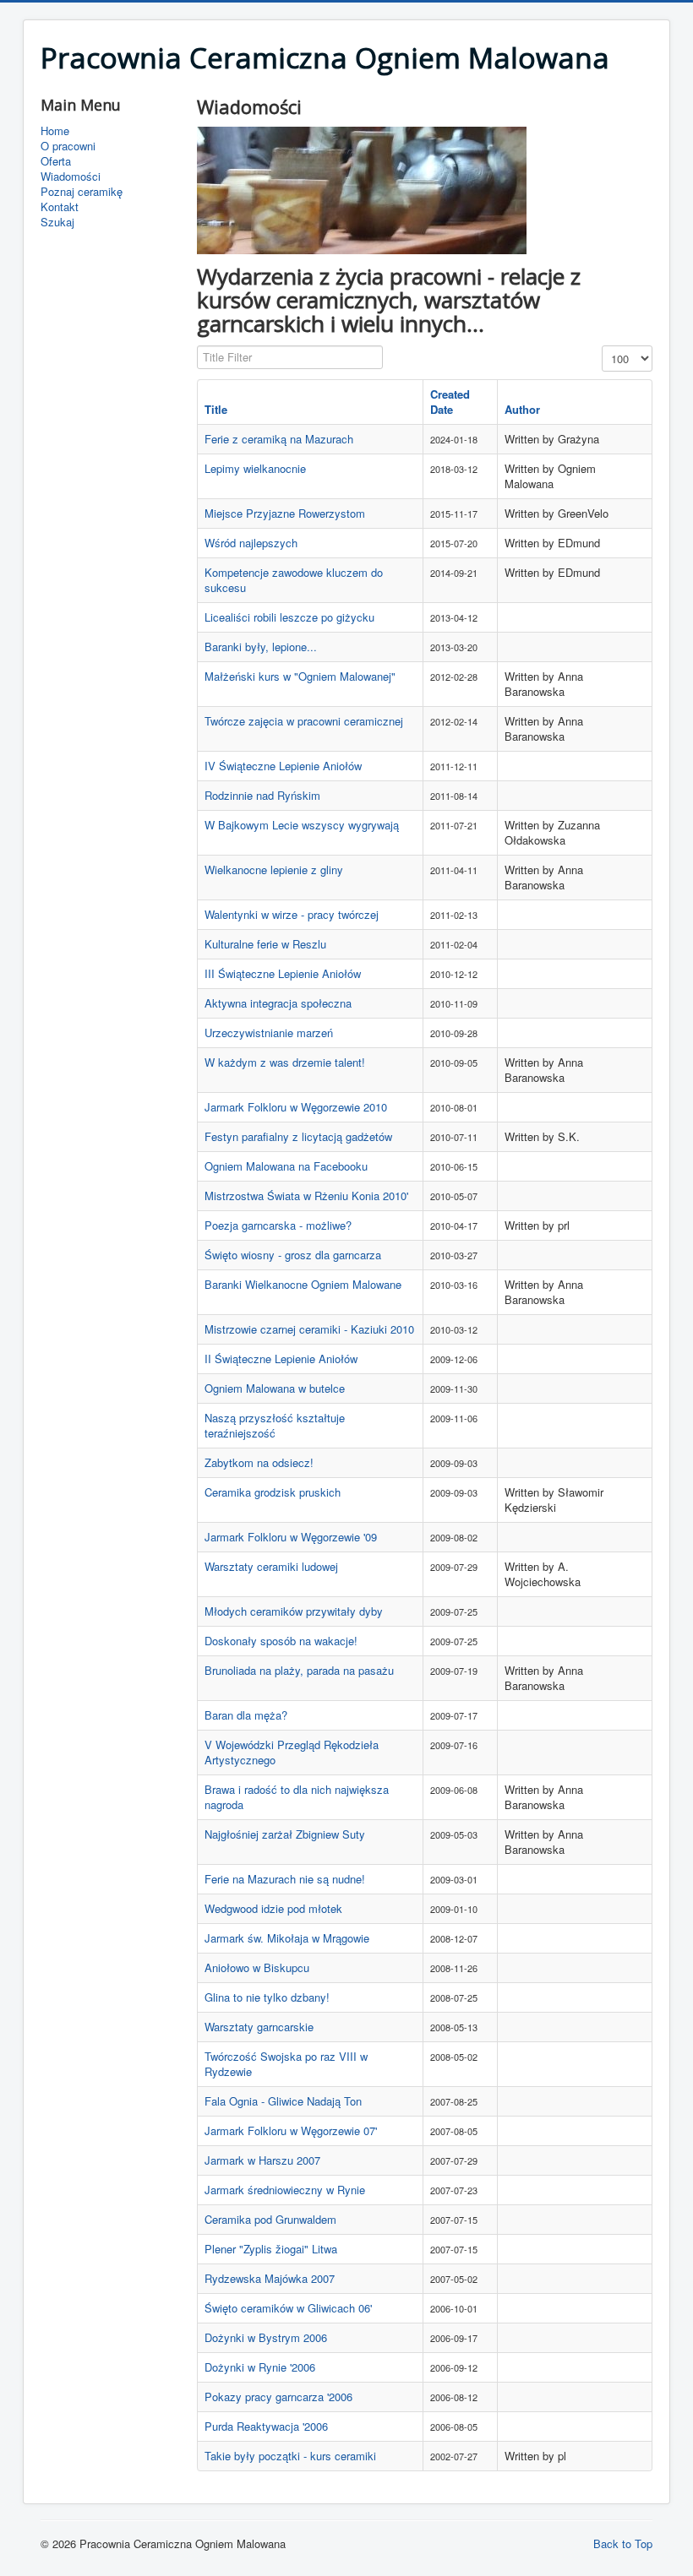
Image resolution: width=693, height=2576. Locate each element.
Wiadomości (71, 177)
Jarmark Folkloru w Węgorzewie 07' (291, 2130)
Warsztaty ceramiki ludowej (271, 1566)
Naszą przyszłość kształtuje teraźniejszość (275, 1425)
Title (216, 409)
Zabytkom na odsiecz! (259, 1462)
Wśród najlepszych (251, 543)
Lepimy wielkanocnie (255, 468)
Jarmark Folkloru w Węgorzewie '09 (291, 1537)
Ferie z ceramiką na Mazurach (279, 439)
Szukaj (57, 222)
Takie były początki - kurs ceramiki (290, 2456)
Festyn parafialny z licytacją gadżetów (298, 1136)
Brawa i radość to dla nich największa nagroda (297, 1797)
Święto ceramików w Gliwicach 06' (288, 2308)
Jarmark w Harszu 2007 (262, 2160)
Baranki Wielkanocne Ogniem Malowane (303, 1284)
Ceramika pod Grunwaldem (270, 2219)
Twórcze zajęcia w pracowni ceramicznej (304, 721)
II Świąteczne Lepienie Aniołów (281, 1359)
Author (522, 409)
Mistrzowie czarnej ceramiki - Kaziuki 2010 (309, 1329)
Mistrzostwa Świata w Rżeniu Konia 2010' (306, 1196)
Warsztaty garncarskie (259, 2027)
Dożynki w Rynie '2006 (260, 2367)
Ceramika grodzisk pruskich (273, 1492)
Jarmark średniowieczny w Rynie (285, 2190)
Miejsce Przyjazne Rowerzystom (285, 513)
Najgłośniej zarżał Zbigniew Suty (285, 1834)
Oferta (56, 161)
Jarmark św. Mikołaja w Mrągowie (287, 1938)
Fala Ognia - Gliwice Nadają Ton (283, 2101)
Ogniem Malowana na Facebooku (286, 1166)
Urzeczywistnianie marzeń (269, 1033)
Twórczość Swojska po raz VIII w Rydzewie (286, 2064)
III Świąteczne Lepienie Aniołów (283, 973)
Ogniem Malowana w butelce (275, 1388)
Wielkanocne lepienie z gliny (274, 870)
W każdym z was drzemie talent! (285, 1062)
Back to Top (623, 2543)
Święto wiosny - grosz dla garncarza (293, 1255)
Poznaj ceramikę (82, 192)
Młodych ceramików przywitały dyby (294, 1611)
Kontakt (60, 207)
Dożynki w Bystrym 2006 (266, 2337)
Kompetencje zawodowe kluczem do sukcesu (294, 580)
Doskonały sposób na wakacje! (281, 1641)
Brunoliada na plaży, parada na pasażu (299, 1670)
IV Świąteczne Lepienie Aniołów (283, 766)
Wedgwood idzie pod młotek (273, 1908)
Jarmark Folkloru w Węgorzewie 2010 (296, 1107)
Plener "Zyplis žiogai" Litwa (271, 2249)
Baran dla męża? (246, 1715)
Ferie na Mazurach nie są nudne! (285, 1879)
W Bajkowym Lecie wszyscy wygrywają (302, 825)
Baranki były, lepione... (261, 647)
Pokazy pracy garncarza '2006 (278, 2397)
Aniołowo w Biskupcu (257, 1967)
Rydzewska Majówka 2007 (270, 2278)
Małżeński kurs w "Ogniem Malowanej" (300, 676)
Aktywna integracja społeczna (278, 1003)
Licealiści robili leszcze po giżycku (289, 617)
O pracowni (68, 146)
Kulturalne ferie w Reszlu (265, 944)
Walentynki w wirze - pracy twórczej (292, 914)
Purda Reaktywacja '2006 (266, 2426)
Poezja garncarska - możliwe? (278, 1225)
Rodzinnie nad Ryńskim (262, 795)
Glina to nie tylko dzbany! (267, 1997)
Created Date (450, 402)
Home (55, 131)
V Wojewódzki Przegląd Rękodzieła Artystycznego (292, 1752)
